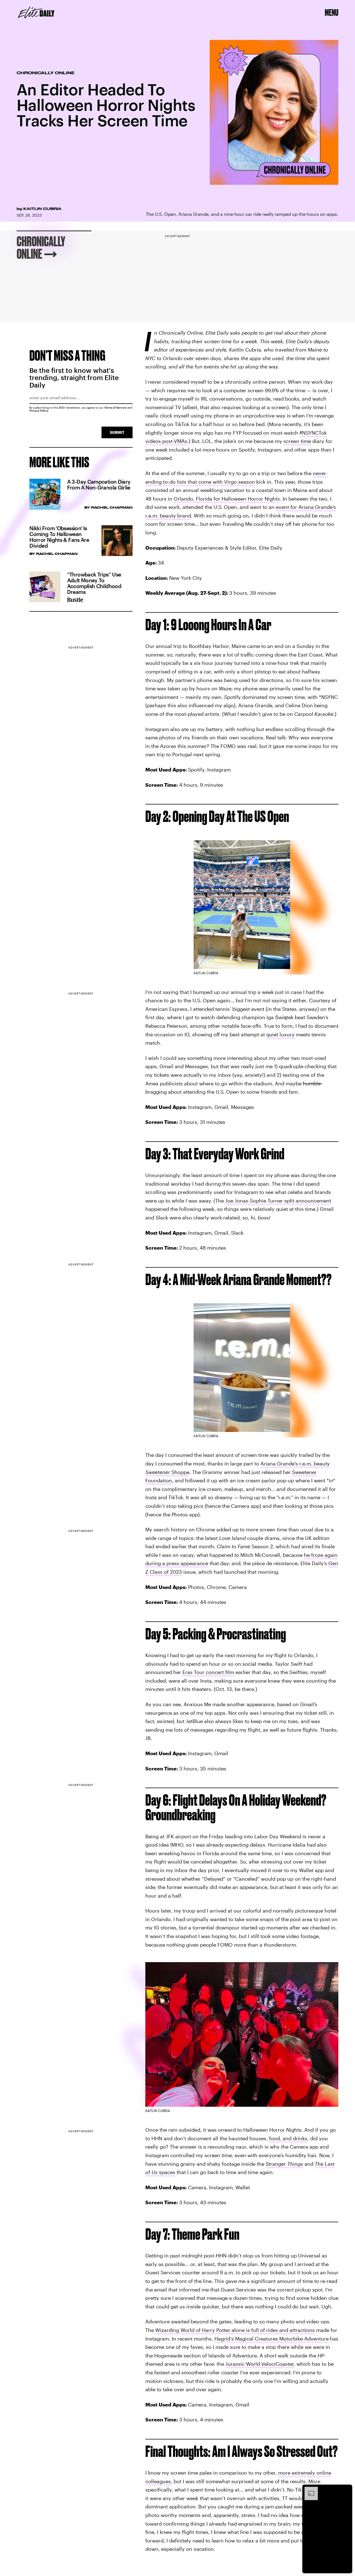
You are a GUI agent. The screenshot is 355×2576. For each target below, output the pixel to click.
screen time (297, 441)
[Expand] (308, 2490)
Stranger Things (284, 2164)
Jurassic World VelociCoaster (260, 2364)
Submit (117, 432)
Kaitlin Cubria (42, 209)
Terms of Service (115, 407)
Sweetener (158, 1472)
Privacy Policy (39, 411)
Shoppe (180, 1472)
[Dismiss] (346, 2490)
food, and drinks (288, 2138)
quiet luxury (280, 1034)
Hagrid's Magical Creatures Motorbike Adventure (272, 2339)
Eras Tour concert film (208, 1672)
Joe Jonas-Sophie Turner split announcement (278, 1201)
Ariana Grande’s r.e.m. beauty (295, 1463)
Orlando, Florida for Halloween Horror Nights (227, 499)
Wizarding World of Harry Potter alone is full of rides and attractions (235, 2330)
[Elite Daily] (36, 12)
